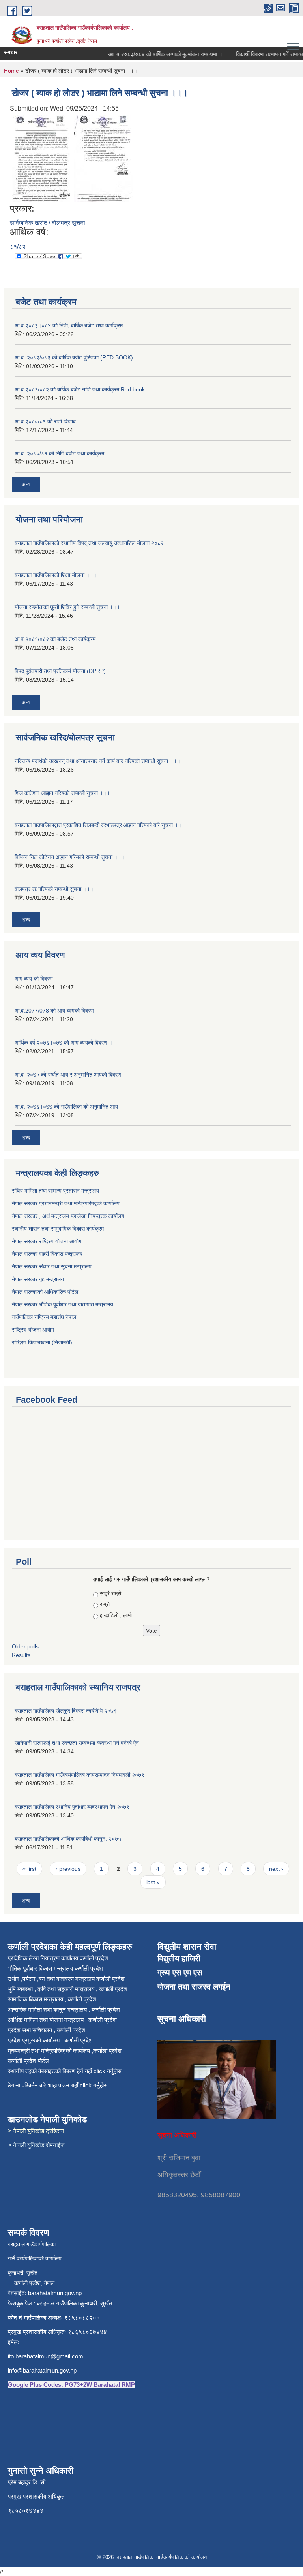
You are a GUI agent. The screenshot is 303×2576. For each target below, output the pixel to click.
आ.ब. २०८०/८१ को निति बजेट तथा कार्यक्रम (59, 453)
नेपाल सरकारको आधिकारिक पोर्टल (45, 1292)
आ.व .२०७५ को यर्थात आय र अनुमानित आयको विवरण (68, 1075)
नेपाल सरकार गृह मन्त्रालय (39, 1279)
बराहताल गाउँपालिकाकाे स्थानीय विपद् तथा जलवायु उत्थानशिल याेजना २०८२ (89, 543)
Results (21, 1655)
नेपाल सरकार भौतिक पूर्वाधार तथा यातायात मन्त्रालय (63, 1304)
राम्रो (105, 1604)
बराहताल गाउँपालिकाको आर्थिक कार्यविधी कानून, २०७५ (68, 1839)
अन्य (26, 484)
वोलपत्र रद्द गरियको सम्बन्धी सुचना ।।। (54, 889)
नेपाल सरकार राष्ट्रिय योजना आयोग (47, 1241)
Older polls (25, 1646)
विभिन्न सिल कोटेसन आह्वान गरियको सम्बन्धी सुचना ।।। (70, 857)
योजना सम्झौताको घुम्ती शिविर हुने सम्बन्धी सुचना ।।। (67, 607)
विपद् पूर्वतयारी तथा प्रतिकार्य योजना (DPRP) (60, 671)
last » (153, 1882)
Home (11, 71)
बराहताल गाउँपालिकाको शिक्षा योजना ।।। (56, 575)
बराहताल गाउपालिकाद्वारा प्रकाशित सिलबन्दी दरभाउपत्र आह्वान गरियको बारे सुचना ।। (98, 825)
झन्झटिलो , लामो (116, 1615)
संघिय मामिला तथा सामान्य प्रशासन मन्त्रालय (56, 1191)
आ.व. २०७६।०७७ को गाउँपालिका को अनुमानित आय (66, 1107)
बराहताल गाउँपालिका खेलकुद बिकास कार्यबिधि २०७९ (66, 1711)
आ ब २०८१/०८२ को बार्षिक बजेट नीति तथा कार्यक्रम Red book (80, 389)
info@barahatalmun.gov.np (42, 2370)
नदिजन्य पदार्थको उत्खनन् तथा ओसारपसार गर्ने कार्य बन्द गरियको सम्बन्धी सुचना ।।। (97, 761)
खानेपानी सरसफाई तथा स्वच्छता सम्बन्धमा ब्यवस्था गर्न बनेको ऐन (77, 1743)
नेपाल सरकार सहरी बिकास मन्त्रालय (48, 1254)
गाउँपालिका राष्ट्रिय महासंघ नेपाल (44, 1317)
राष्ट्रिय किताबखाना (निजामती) (42, 1342)
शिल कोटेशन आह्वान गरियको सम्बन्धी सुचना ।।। (62, 793)
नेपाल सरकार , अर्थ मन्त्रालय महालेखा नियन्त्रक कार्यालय (68, 1216)
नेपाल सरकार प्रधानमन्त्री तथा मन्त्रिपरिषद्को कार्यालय (66, 1203)
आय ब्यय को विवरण (34, 979)
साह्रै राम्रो (110, 1593)
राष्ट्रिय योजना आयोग (33, 1330)
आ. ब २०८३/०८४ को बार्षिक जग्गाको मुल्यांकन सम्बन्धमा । (153, 54)
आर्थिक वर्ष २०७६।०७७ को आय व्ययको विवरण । (64, 1043)
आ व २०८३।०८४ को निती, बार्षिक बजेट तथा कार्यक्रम (69, 325)
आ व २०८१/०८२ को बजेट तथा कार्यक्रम (55, 639)
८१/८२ (18, 247)
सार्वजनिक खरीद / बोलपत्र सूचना (48, 223)
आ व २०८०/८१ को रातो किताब (45, 421)
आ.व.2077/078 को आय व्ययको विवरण (54, 1011)
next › (276, 1869)
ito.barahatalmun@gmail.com (46, 2356)
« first (29, 1869)
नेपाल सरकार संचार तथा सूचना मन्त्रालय (52, 1266)
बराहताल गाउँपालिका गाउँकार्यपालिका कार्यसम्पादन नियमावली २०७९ (79, 1775)
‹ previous (68, 1869)
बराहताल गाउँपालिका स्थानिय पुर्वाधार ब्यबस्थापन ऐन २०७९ (72, 1807)
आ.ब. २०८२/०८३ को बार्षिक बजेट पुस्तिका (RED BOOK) (74, 357)
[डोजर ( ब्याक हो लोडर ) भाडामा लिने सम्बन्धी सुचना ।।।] (41, 158)
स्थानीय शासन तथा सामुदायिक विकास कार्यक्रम (59, 1229)
